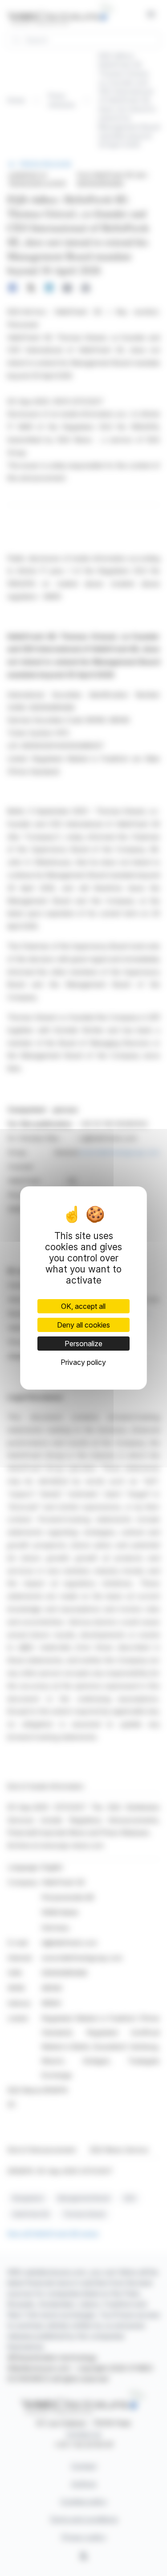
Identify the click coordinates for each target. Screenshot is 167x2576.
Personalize (83, 1344)
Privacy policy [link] (83, 1362)
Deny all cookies (83, 1325)
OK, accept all (83, 1306)
